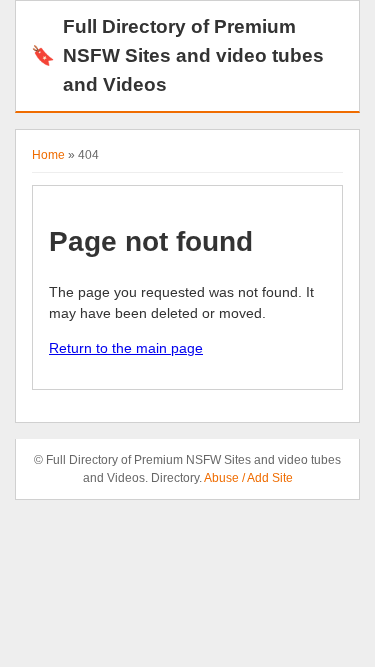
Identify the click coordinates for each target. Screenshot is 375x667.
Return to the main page (126, 348)
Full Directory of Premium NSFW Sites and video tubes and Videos (177, 55)
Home (48, 155)
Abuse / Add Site (248, 478)
